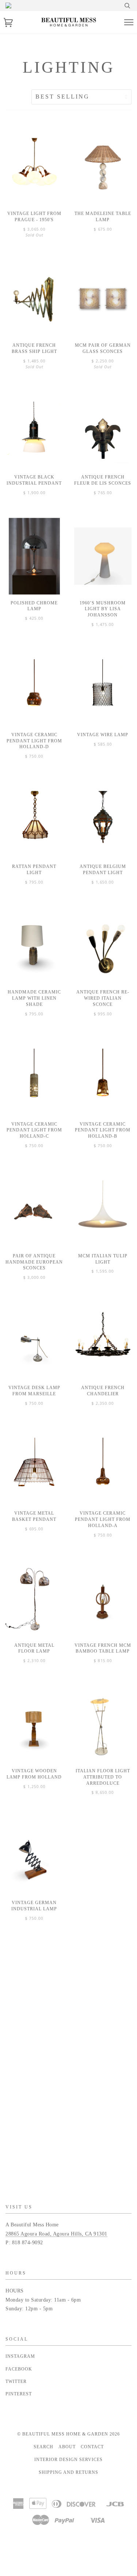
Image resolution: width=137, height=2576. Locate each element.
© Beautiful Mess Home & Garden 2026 (68, 2434)
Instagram (20, 2356)
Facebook (19, 2369)
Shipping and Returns (68, 2472)
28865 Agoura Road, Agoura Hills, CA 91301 (56, 2234)
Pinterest (19, 2394)
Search (43, 2447)
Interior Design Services (68, 2460)
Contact (92, 2447)
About (67, 2447)
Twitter (16, 2381)
